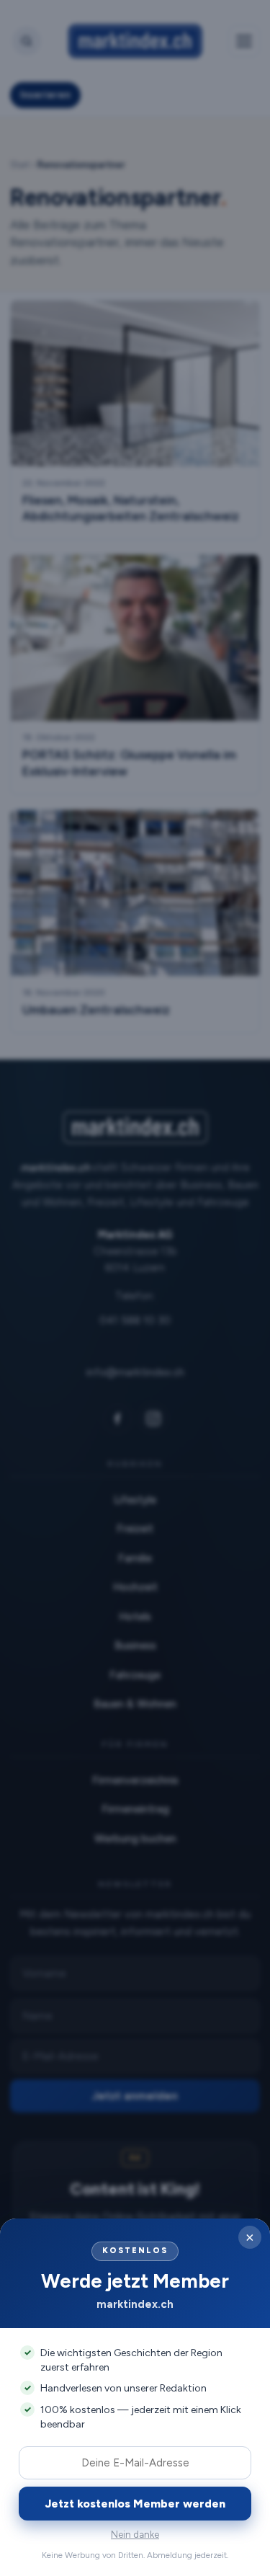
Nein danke (135, 2535)
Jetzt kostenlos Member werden (135, 2504)
